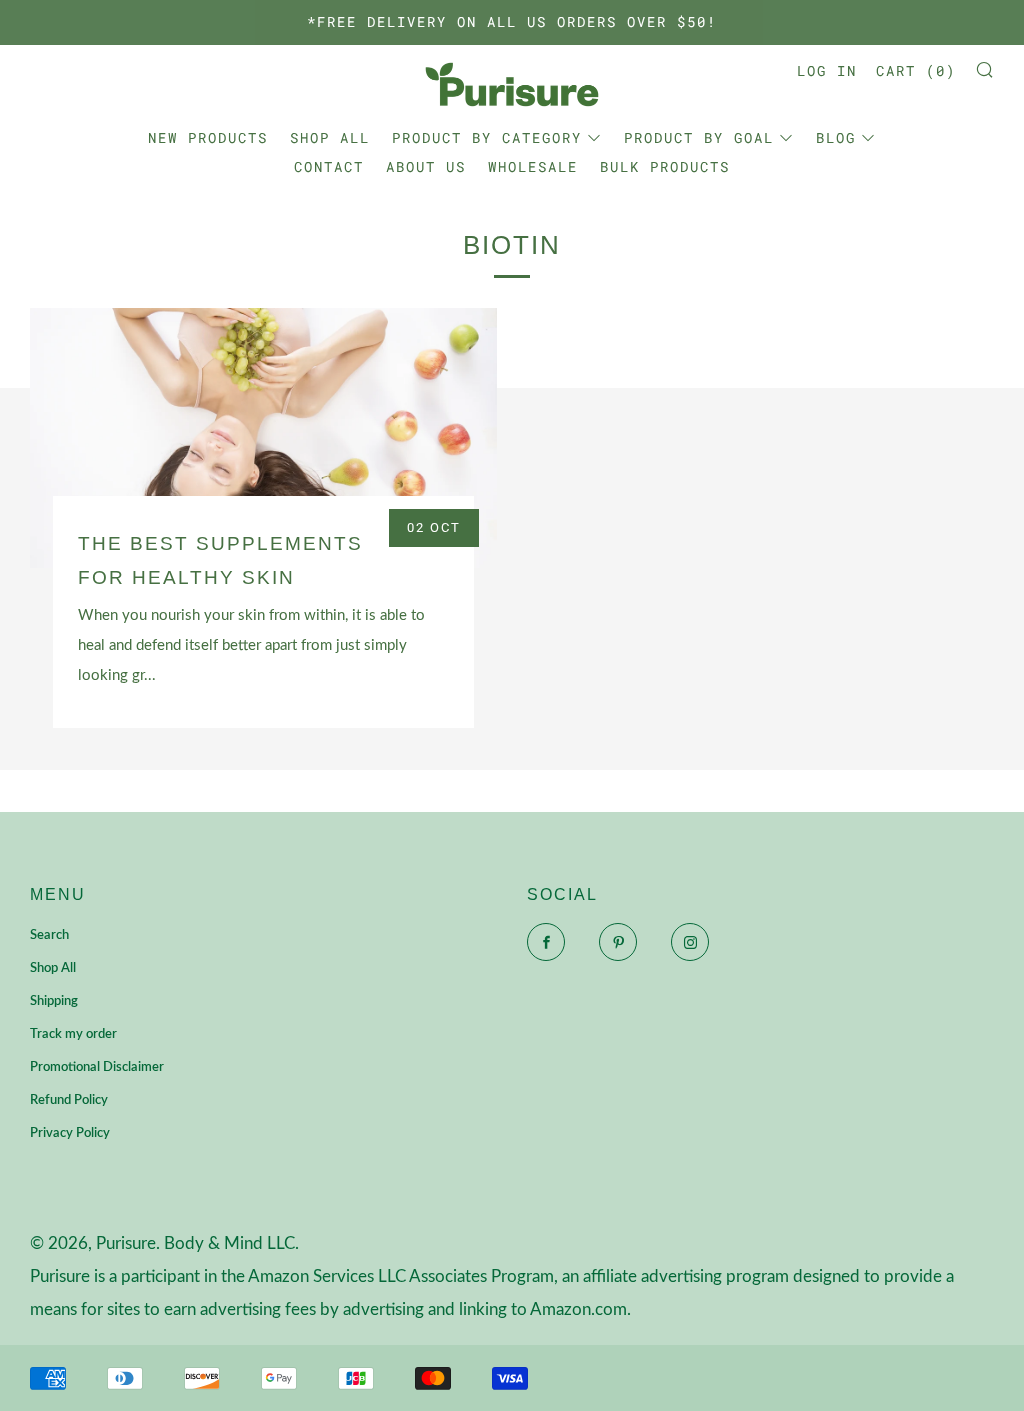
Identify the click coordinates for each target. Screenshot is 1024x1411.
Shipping (54, 1001)
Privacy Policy (70, 1133)
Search (49, 935)
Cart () (916, 70)
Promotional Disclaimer (97, 1067)
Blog (836, 137)
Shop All (330, 137)
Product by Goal (699, 137)
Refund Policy (69, 1100)
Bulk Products (665, 166)
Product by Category (487, 137)
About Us (426, 166)
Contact (329, 166)
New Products (208, 137)
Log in (827, 70)
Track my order (73, 1034)
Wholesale (533, 166)
